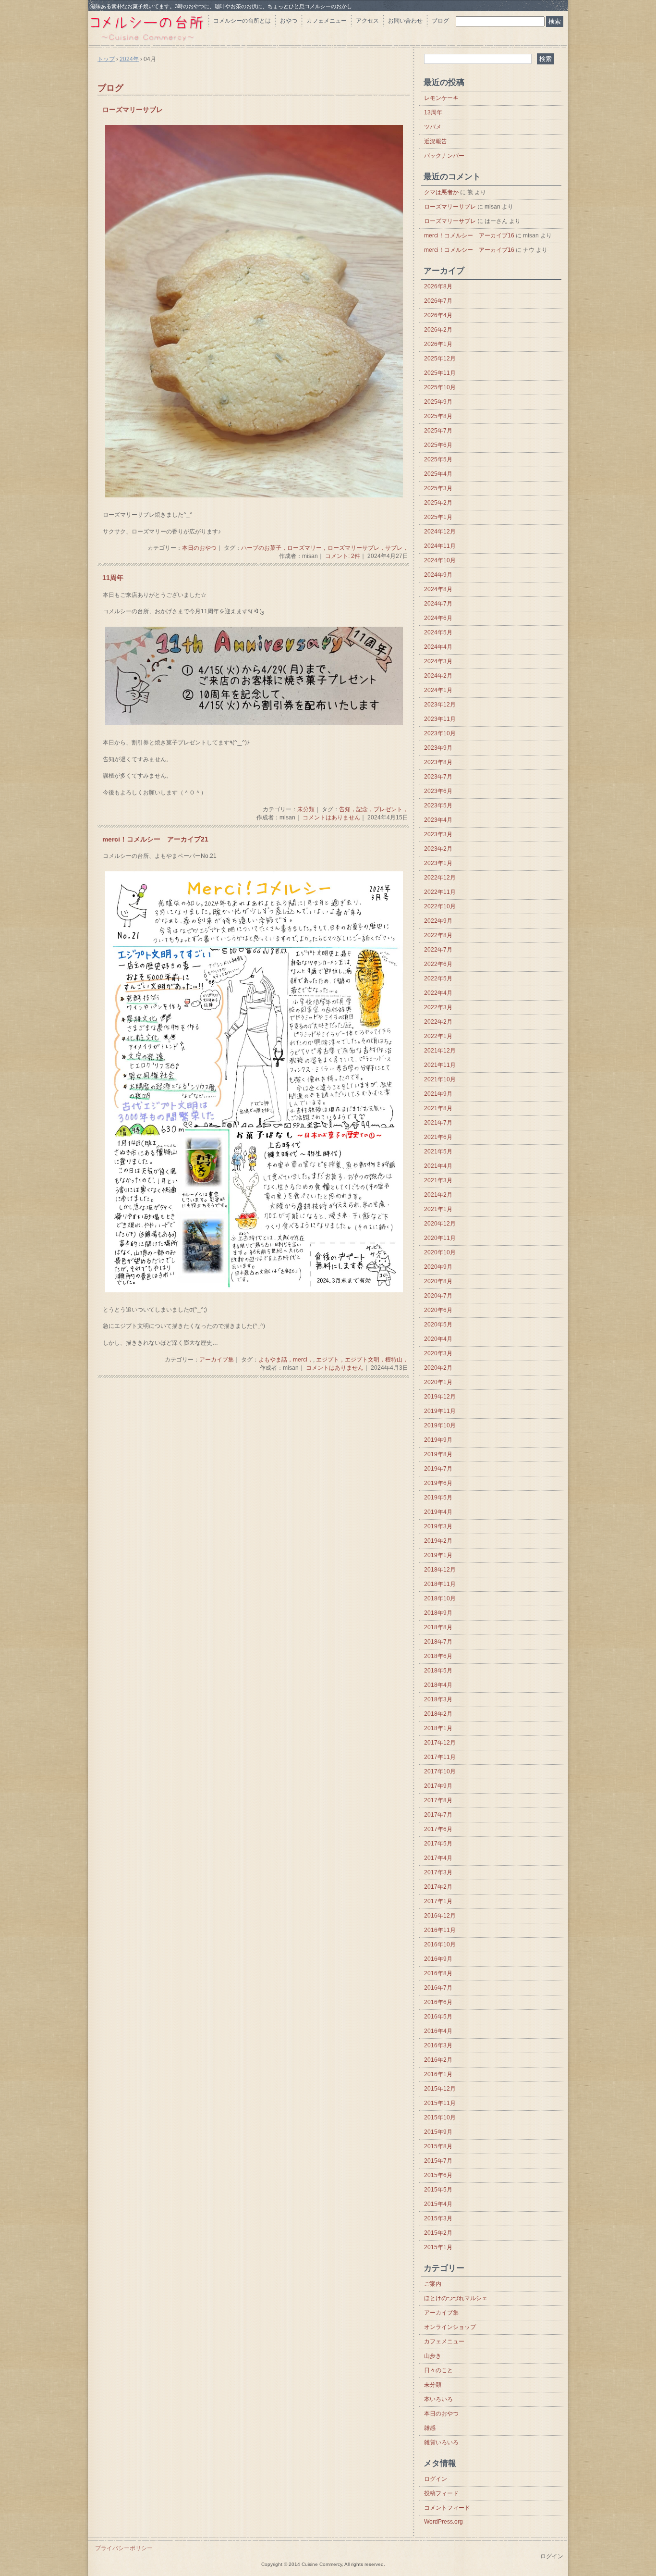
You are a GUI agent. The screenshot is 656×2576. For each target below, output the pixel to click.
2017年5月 (438, 1844)
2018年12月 (440, 1570)
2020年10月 (440, 1252)
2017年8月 (438, 1800)
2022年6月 (438, 964)
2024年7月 (438, 604)
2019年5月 (438, 1498)
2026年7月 (438, 301)
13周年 (433, 112)
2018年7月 (438, 1642)
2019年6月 (438, 1483)
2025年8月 (438, 416)
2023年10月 (440, 733)
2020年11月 (440, 1238)
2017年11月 (440, 1757)
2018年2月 (438, 1714)
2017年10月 (440, 1771)
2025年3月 (438, 488)
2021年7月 (438, 1123)
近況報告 (436, 141)
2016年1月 (438, 2074)
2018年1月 (438, 1728)
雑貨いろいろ (441, 2442)
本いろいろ (438, 2399)
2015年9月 (438, 2132)
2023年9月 (438, 748)
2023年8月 (438, 762)
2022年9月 (438, 921)
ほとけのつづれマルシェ (456, 2298)
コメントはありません (331, 817)
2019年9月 (438, 1440)
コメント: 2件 (343, 556)
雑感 (430, 2428)
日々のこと (438, 2370)
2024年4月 (438, 647)
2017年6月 (438, 1829)
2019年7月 (438, 1469)
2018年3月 (438, 1699)
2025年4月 (438, 474)
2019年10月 (440, 1425)
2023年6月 (438, 791)
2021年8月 (438, 1108)
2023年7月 (438, 777)
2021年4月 (438, 1166)
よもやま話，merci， (286, 1360)
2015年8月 (438, 2146)
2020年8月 (438, 1281)
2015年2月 (438, 2233)
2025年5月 (438, 459)
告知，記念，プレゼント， (374, 809)
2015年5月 (438, 2190)
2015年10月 (440, 2118)
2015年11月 (440, 2103)
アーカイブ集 (217, 1360)
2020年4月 (438, 1339)
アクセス (367, 21)
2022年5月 (438, 978)
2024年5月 (438, 632)
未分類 (306, 809)
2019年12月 (440, 1397)
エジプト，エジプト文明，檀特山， (362, 1360)
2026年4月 (438, 315)
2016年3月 (438, 2045)
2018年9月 (438, 1613)
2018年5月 (438, 1671)
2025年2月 (438, 503)
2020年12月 (440, 1224)
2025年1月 (438, 517)
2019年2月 (438, 1541)
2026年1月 (438, 344)
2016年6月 (438, 2002)
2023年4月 (438, 820)
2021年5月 (438, 1152)
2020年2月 (438, 1368)
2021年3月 (438, 1180)
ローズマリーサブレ (133, 110)
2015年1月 (438, 2247)
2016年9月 (438, 1959)
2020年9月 (438, 1267)
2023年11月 (440, 719)
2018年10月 (440, 1598)
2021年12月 (440, 1051)
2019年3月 (438, 1526)
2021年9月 (438, 1094)
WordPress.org (443, 2522)
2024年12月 (440, 532)
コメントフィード (447, 2508)
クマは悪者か (441, 192)
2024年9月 (438, 575)
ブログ (440, 21)
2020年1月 (438, 1382)
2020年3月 (438, 1353)
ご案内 (433, 2284)
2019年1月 (438, 1555)
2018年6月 (438, 1656)
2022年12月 (440, 878)
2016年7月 (438, 1988)
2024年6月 (438, 618)
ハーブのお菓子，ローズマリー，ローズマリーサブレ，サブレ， (325, 548)
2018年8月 (438, 1627)
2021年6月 (438, 1137)
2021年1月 (438, 1209)
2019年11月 (440, 1411)
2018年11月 (440, 1584)
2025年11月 (440, 373)
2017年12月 (440, 1743)
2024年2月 (438, 676)
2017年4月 (438, 1858)
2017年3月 (438, 1872)
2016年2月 (438, 2060)
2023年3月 (438, 834)
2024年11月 (440, 546)
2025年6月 (438, 445)
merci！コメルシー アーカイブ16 (469, 235)
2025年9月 (438, 402)
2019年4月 (438, 1512)
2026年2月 (438, 330)
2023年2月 (438, 849)
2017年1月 (438, 1901)
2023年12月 (440, 705)
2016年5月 (438, 2017)
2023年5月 (438, 805)
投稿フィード (441, 2493)
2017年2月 (438, 1887)
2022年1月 (438, 1036)
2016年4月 (438, 2031)
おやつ (289, 21)
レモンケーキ (441, 98)
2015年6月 (438, 2175)
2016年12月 (440, 1916)
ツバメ (433, 127)
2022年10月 (440, 906)
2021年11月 (440, 1065)
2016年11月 (440, 1930)
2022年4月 (438, 993)
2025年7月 (438, 431)
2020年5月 (438, 1325)
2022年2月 (438, 1022)
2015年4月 (438, 2204)
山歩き (433, 2356)
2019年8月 (438, 1454)
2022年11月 (440, 892)
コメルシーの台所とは (242, 21)
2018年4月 (438, 1685)
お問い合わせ (405, 21)
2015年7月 (438, 2161)
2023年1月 (438, 863)
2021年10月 (440, 1079)
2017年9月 (438, 1786)
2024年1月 (438, 690)
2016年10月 (440, 1944)
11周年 (113, 578)
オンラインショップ (450, 2327)
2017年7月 (438, 1815)
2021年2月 (438, 1195)
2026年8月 (438, 286)
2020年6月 (438, 1310)
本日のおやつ (199, 548)
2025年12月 (440, 359)
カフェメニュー (327, 21)
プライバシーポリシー (124, 2548)
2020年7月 (438, 1296)
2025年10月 (440, 387)
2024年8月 (438, 589)
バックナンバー (444, 156)
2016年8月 (438, 1973)
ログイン (436, 2479)
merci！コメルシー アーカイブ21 (155, 839)
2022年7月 (438, 950)
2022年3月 (438, 1007)
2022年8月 (438, 935)
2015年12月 (440, 2089)
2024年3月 (438, 661)
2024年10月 (440, 560)
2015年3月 (438, 2218)
